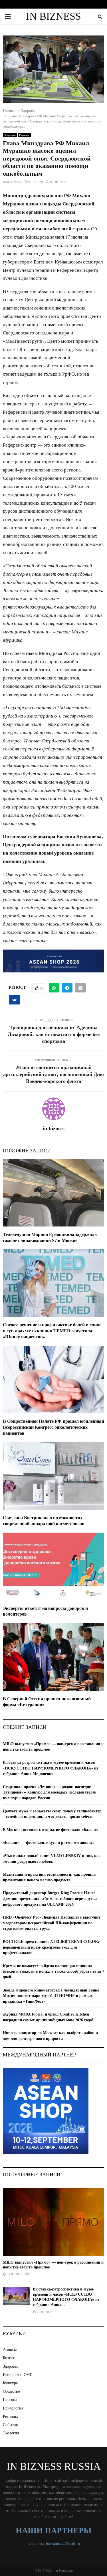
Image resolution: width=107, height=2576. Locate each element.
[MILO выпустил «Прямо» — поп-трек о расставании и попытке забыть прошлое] (53, 2222)
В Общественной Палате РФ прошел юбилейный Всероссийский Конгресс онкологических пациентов (53, 1427)
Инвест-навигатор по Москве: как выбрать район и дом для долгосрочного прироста (50, 2035)
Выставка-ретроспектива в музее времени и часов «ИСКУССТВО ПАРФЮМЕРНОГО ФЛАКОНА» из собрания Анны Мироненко (51, 1768)
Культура (10, 2383)
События (10, 2425)
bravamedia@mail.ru (63, 2543)
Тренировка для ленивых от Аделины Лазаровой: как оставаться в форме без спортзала (54, 1034)
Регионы (24, 135)
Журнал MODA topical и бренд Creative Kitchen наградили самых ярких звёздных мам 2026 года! (48, 2017)
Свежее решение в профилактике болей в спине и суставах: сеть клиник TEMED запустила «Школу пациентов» (52, 1331)
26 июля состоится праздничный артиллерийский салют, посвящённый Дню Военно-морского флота (53, 1074)
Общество (11, 2391)
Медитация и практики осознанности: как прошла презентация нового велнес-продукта (49, 1877)
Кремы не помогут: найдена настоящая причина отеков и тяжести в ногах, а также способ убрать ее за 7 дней (53, 1971)
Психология (13, 2408)
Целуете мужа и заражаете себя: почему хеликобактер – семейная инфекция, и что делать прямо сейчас (52, 1814)
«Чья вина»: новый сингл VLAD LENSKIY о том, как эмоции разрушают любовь (52, 1858)
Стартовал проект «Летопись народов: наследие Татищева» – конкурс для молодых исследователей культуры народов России (50, 1792)
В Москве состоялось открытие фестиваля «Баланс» (51, 1829)
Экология (11, 2433)
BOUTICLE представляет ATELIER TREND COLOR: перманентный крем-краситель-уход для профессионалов (51, 1947)
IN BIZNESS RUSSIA (53, 23)
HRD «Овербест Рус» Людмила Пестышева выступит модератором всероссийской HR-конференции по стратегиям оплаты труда (52, 1923)
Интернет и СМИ (18, 2374)
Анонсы (10, 2349)
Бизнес (9, 2358)
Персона (10, 2399)
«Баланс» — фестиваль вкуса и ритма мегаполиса (49, 1842)
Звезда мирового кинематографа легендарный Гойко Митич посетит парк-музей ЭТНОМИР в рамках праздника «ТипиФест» (51, 1996)
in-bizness (14, 182)
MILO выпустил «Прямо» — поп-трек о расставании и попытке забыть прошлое (53, 1746)
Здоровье (10, 135)
